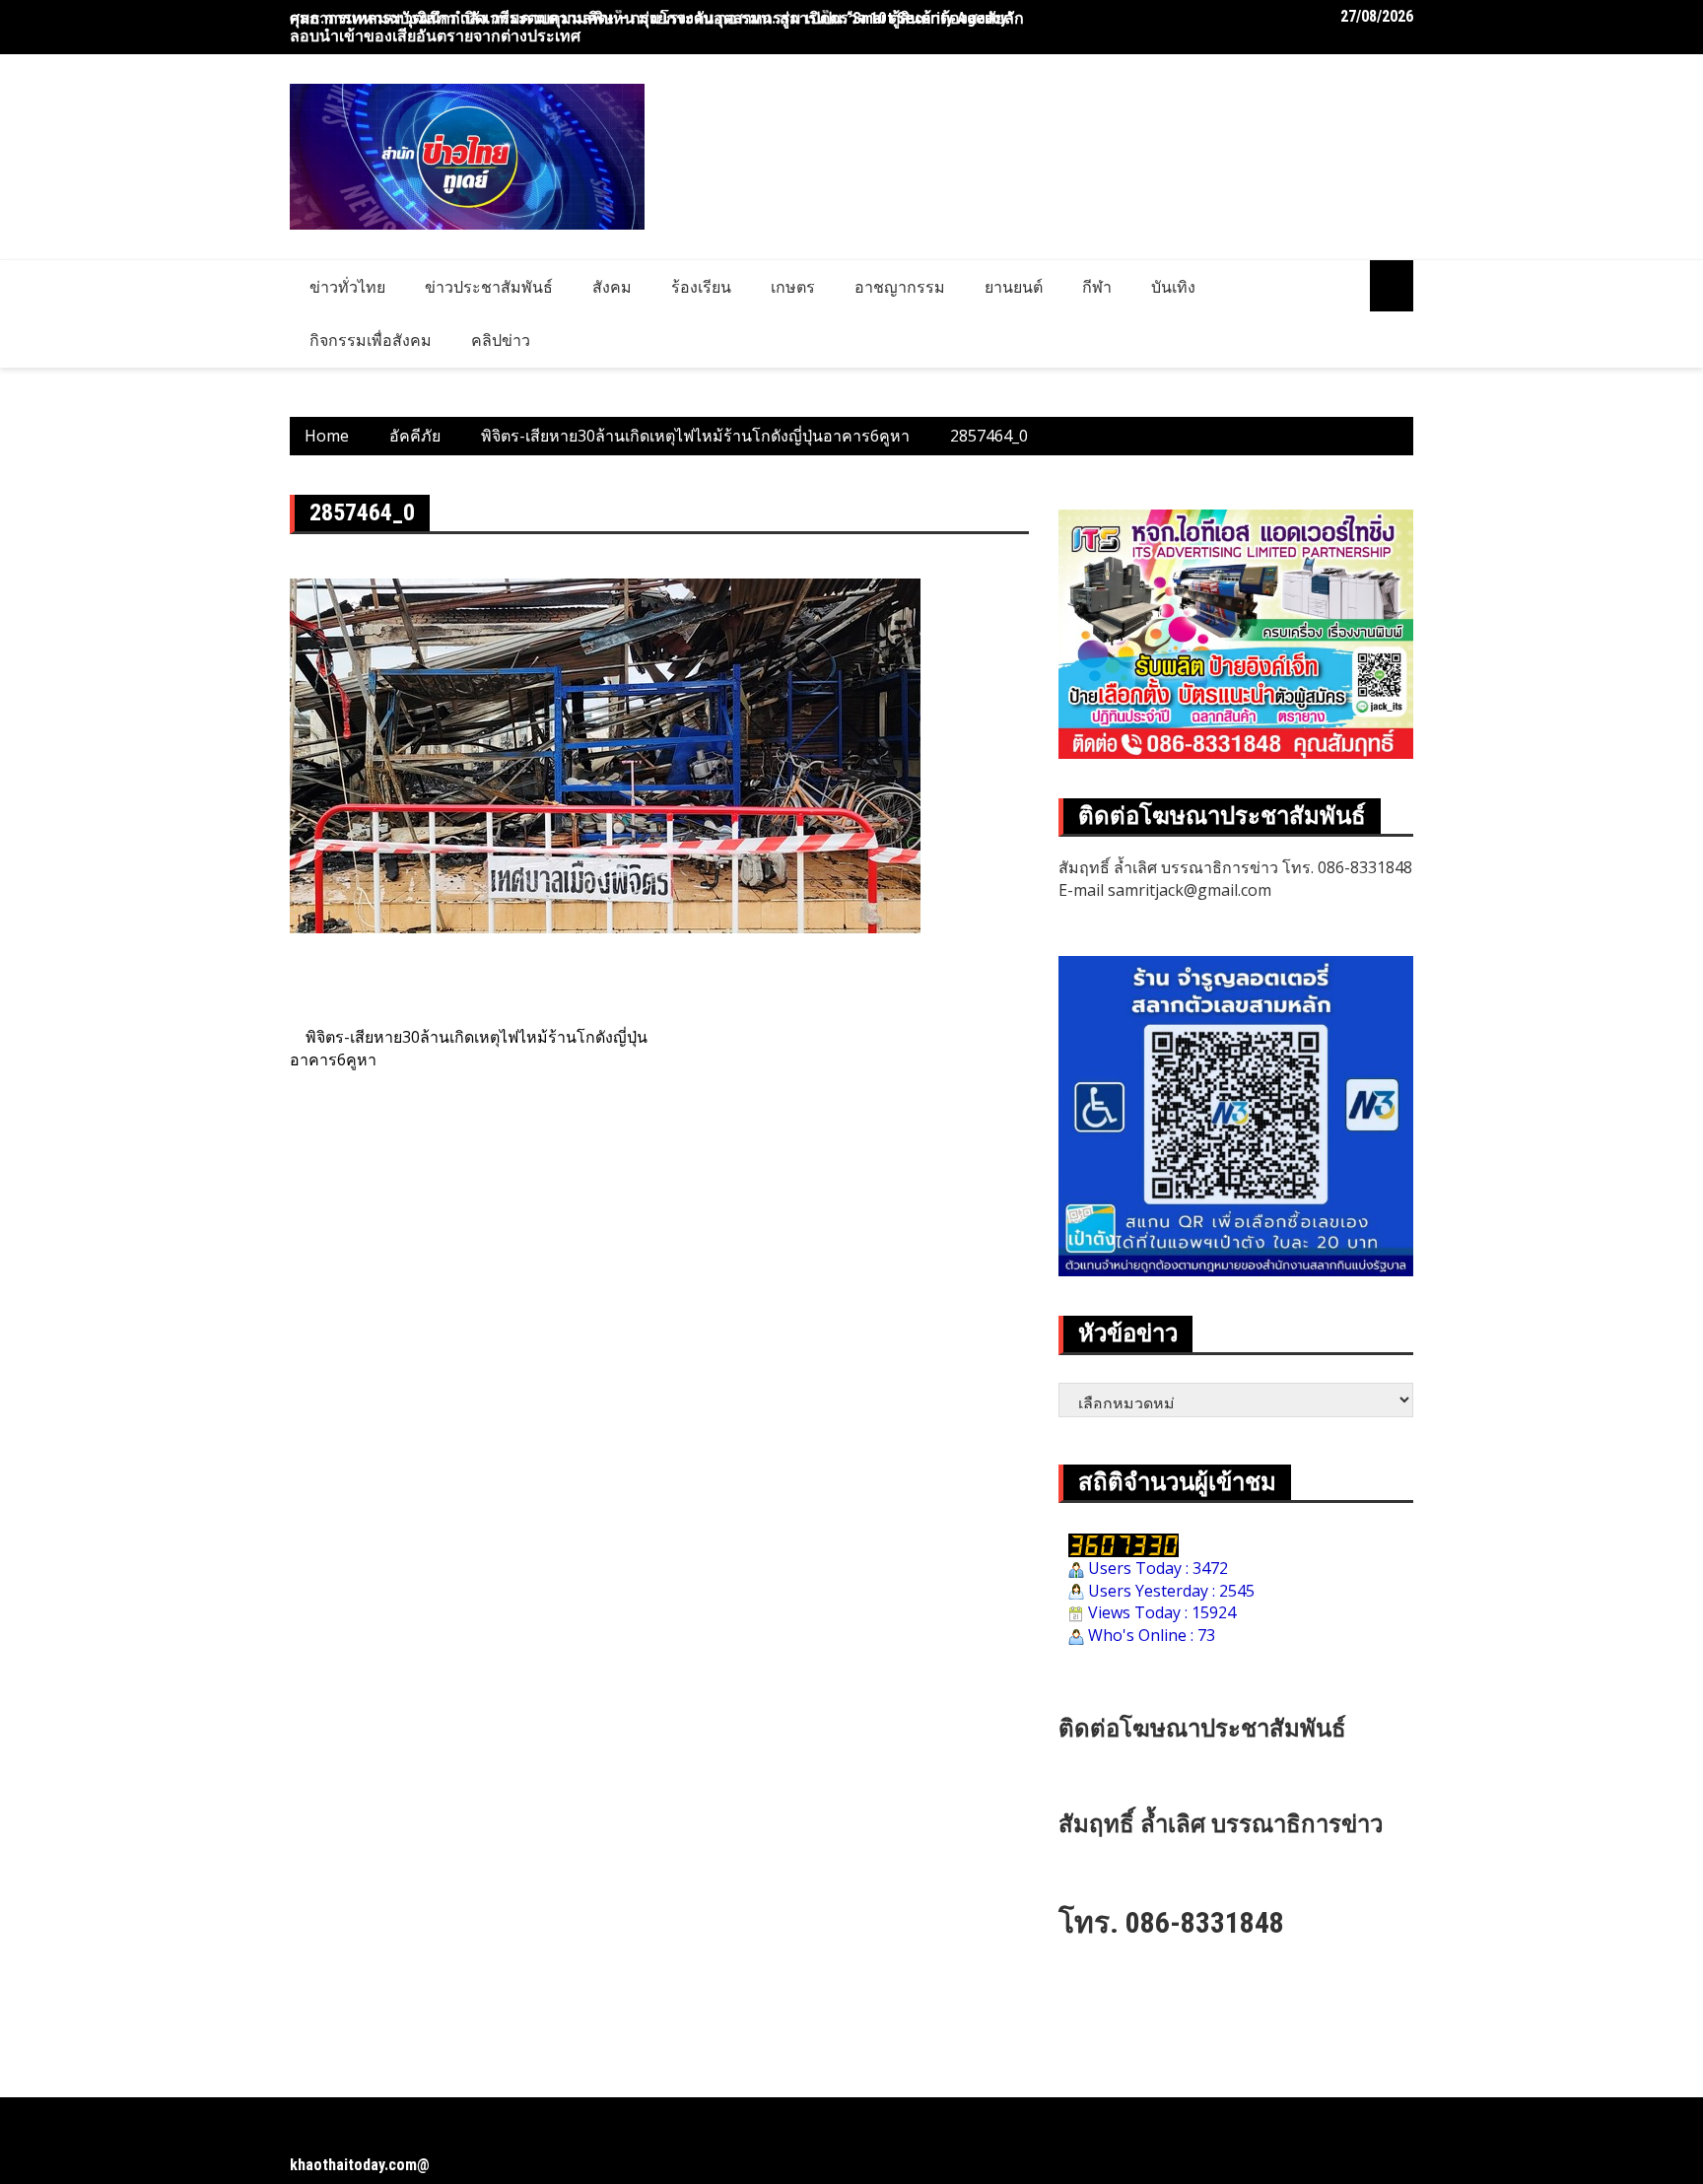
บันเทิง (1173, 287)
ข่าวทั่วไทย (347, 287)
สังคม (612, 287)
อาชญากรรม (900, 287)
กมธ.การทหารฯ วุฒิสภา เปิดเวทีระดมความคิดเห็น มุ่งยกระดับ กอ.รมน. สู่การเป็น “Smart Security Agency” (651, 18)
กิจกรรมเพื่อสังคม (371, 340)
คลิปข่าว (501, 340)
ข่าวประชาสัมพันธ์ (489, 287)
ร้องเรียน (701, 287)
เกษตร (793, 287)
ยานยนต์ (1014, 287)
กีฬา (1097, 287)
